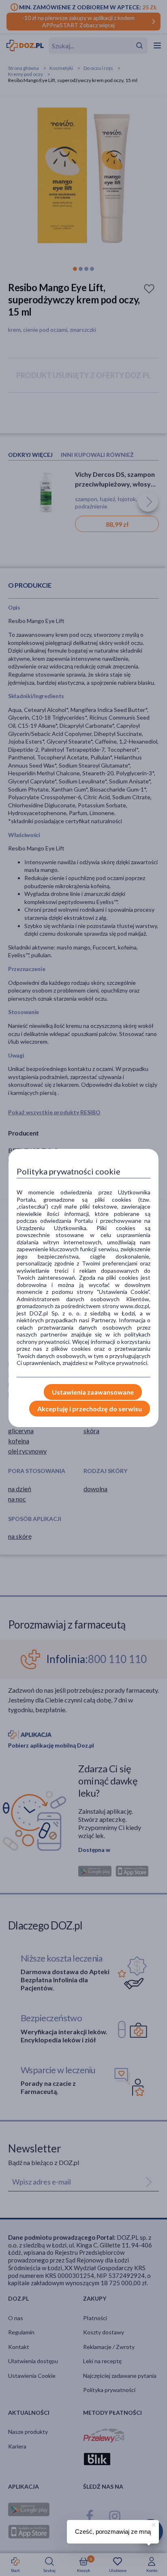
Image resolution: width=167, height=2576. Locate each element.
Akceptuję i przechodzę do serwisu (90, 1409)
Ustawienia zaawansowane (93, 1392)
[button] (153, 2524)
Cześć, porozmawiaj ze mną (113, 2532)
